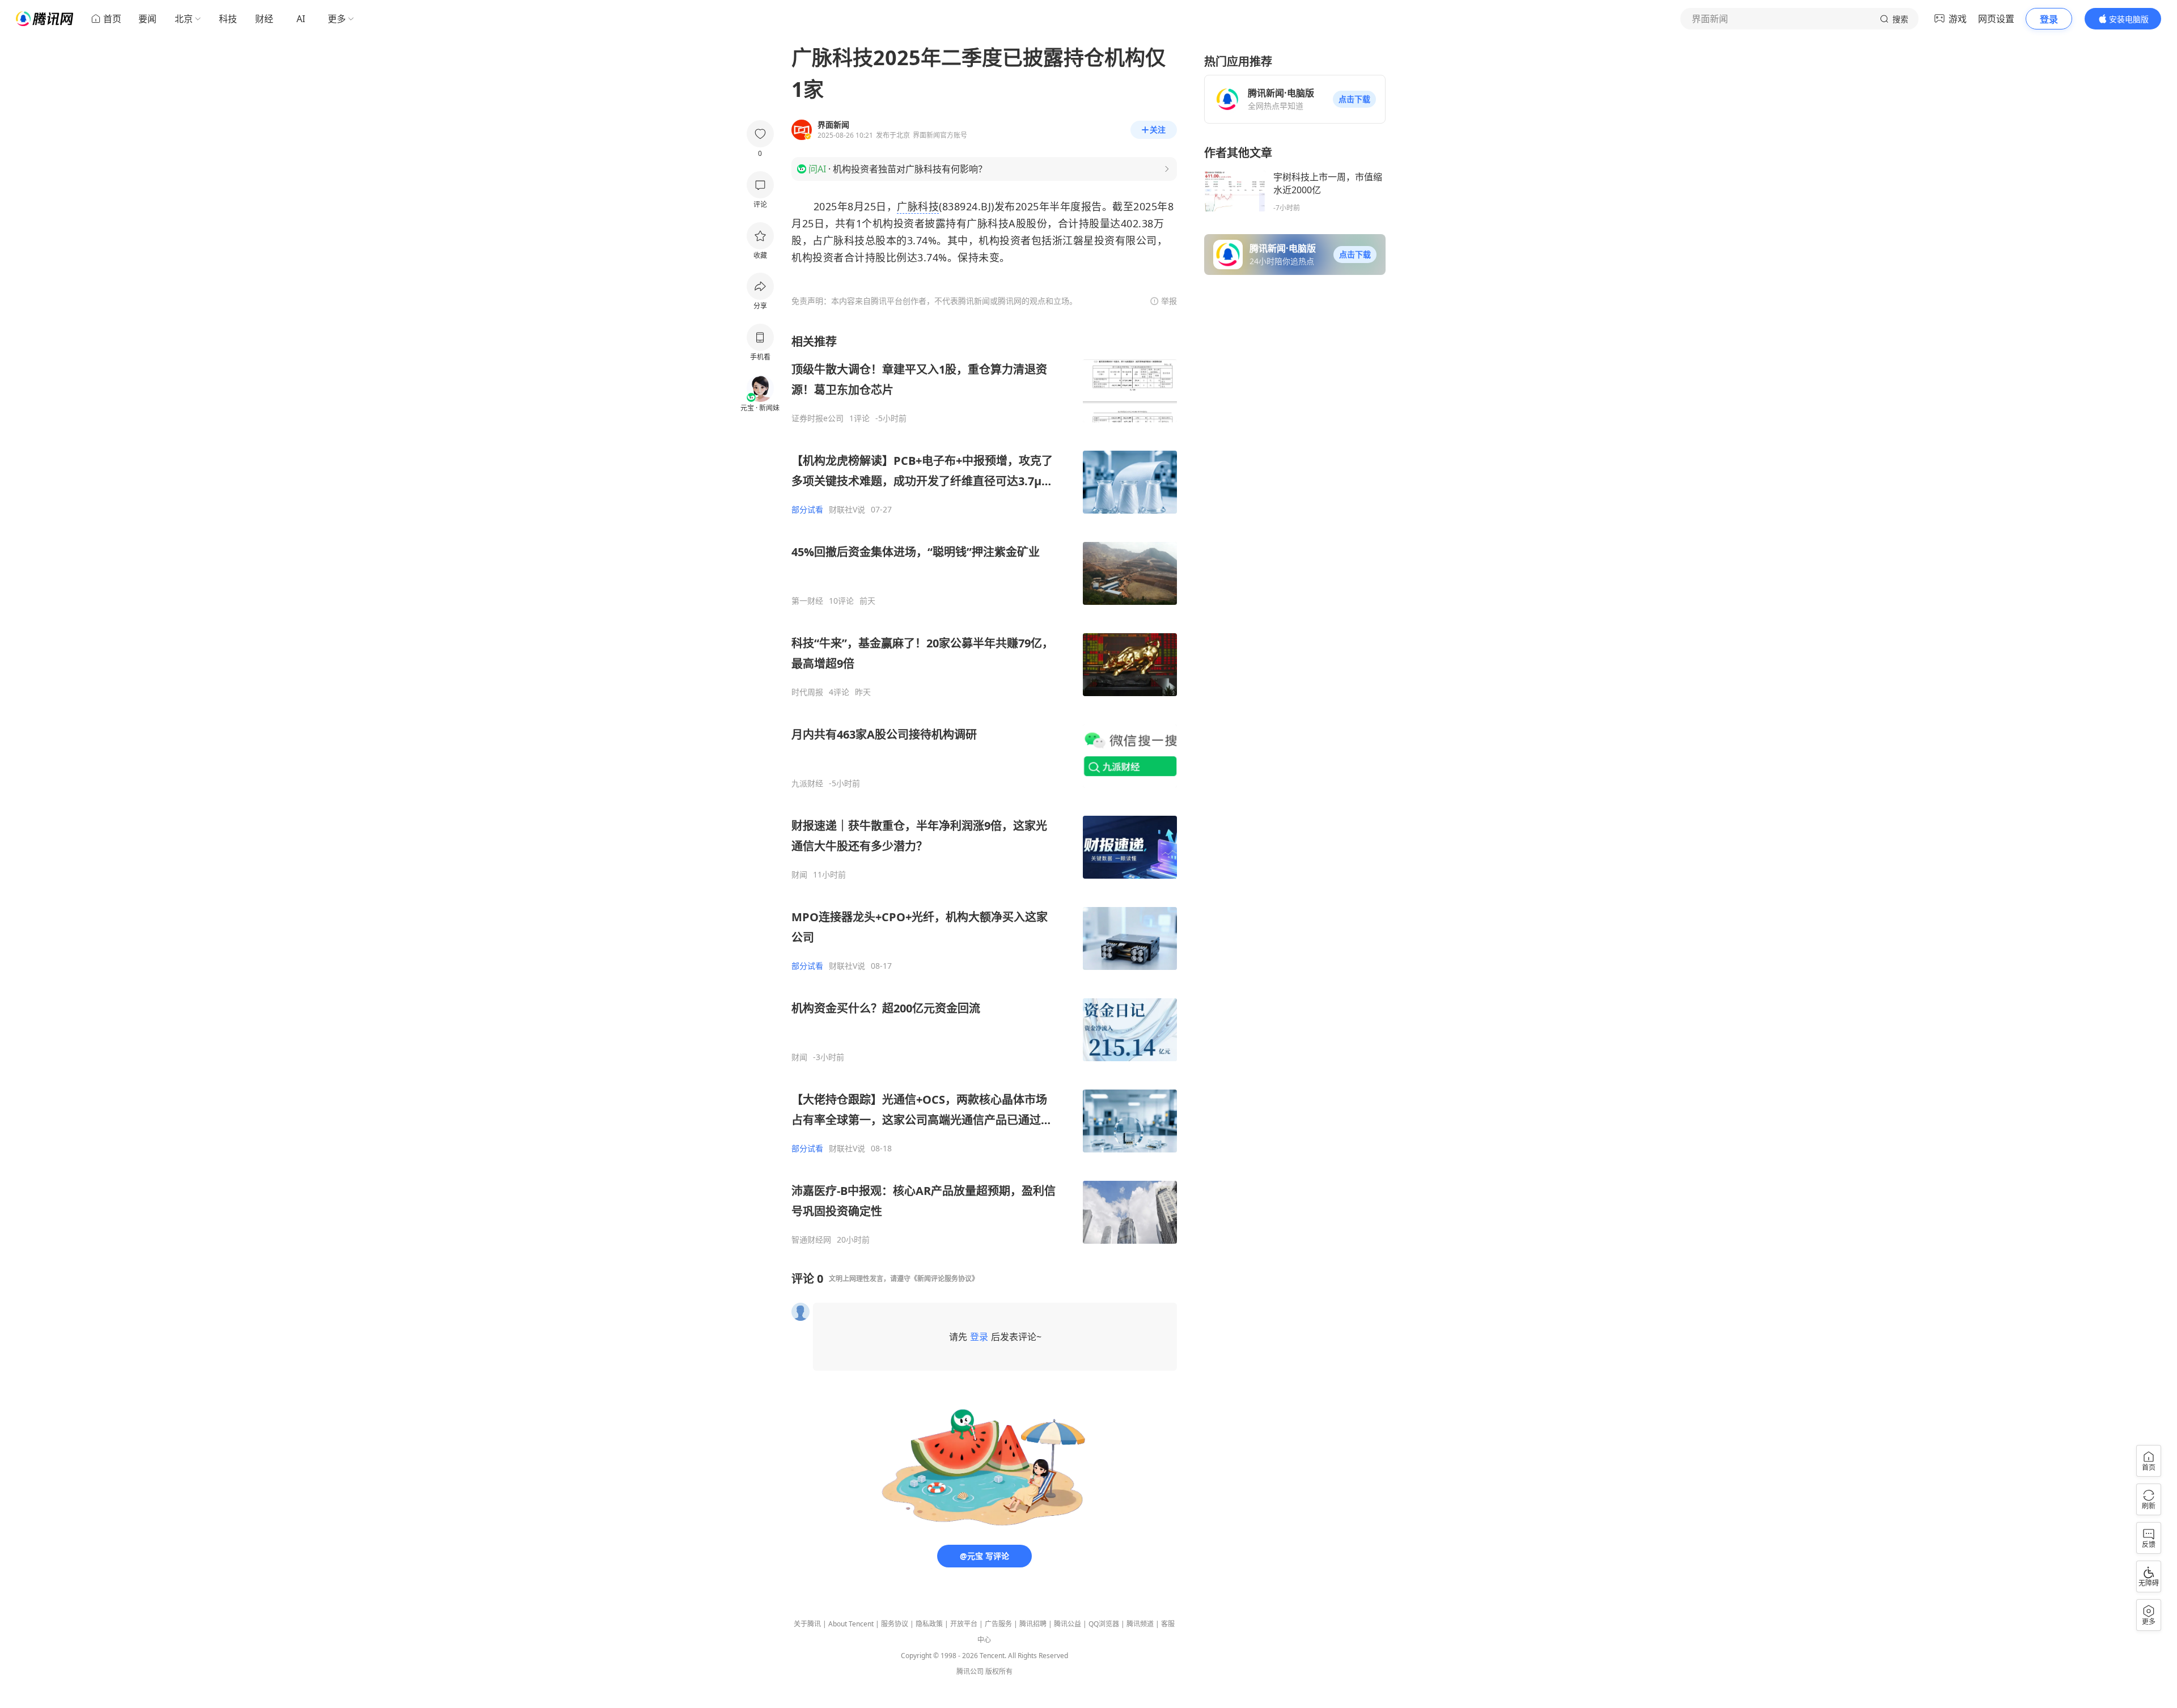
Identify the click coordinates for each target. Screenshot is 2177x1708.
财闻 (799, 875)
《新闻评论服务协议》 (945, 1279)
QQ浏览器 (1104, 1624)
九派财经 (807, 783)
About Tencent (851, 1624)
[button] (1354, 99)
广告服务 (998, 1624)
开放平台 (964, 1624)
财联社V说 (847, 510)
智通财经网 (811, 1240)
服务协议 (895, 1624)
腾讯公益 (1068, 1624)
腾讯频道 (1140, 1624)
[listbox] (984, 789)
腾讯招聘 (1033, 1624)
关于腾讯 (807, 1624)
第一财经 (807, 601)
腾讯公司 (970, 1671)
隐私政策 (929, 1624)
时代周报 (807, 692)
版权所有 (999, 1671)
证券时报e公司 (818, 418)
